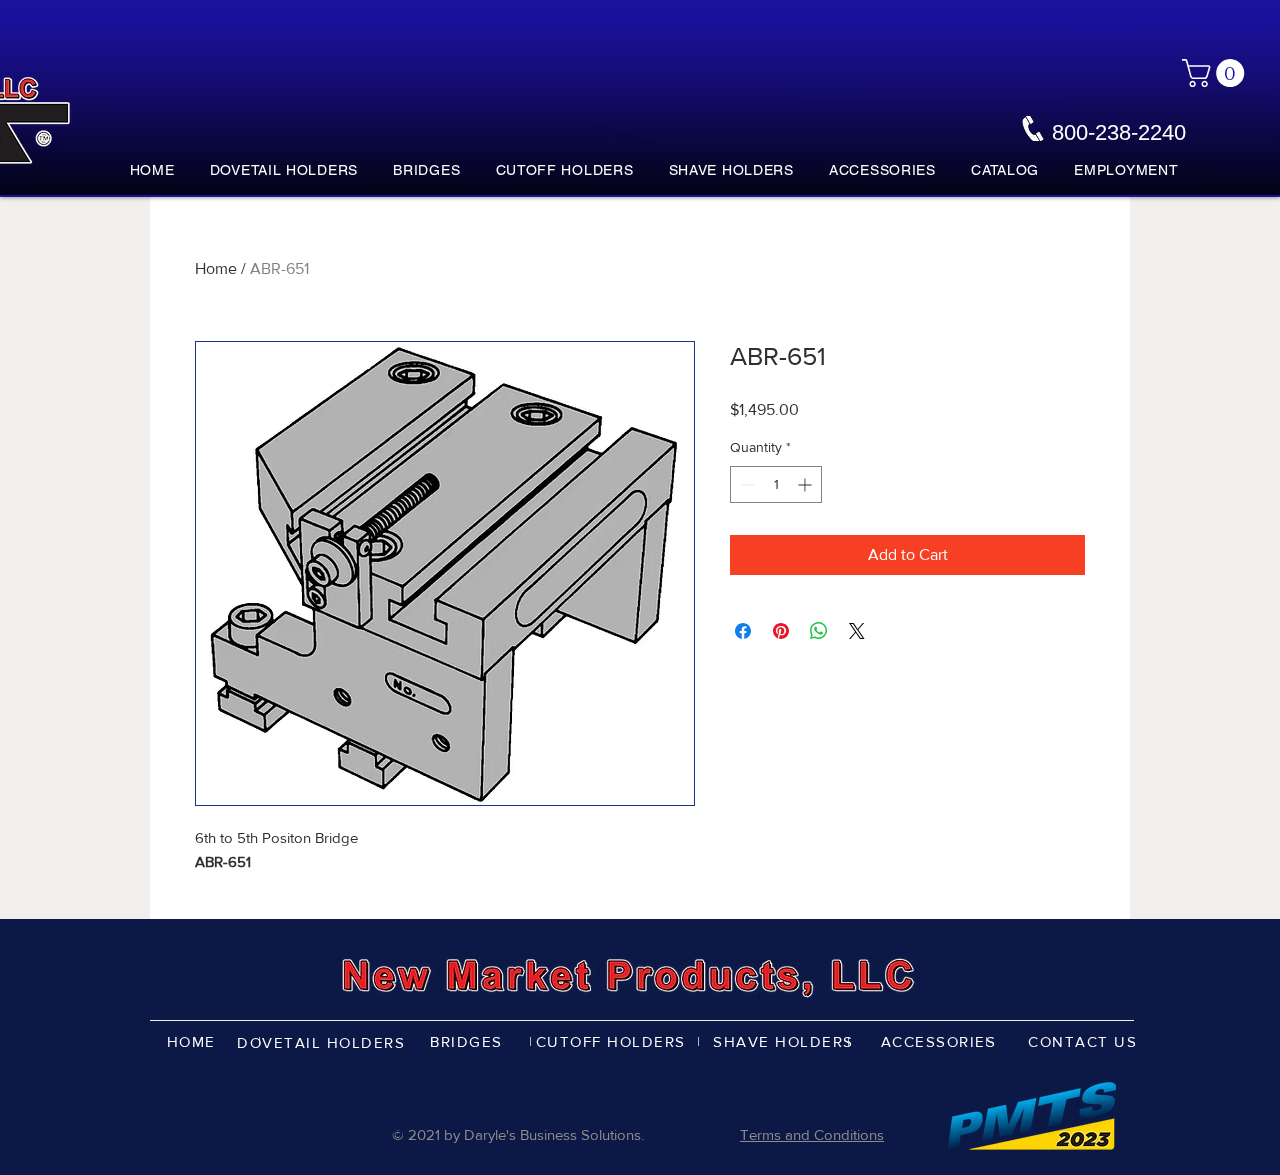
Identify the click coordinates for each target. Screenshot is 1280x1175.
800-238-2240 (1119, 132)
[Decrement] (745, 484)
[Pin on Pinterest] (781, 631)
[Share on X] (857, 631)
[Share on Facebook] (743, 631)
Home (216, 268)
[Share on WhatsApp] (819, 631)
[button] (1216, 73)
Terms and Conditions (812, 1134)
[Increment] (806, 484)
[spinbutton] (776, 484)
